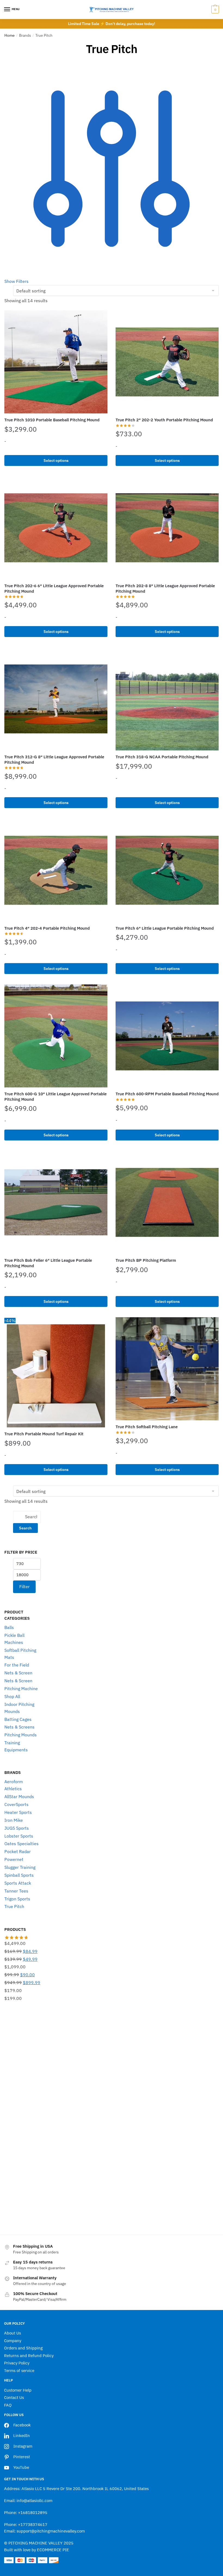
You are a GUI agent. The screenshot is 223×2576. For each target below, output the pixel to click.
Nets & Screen (18, 1673)
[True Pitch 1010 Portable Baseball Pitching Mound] (56, 362)
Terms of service (19, 2371)
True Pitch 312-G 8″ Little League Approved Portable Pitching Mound (54, 760)
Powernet (14, 1859)
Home (10, 35)
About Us (13, 2333)
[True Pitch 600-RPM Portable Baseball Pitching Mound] (167, 1036)
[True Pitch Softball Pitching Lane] (167, 1369)
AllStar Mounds (19, 1796)
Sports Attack (18, 1883)
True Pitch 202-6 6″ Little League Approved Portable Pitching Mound (54, 588)
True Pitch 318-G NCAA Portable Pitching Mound (162, 757)
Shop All (12, 1696)
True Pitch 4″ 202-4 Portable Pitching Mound (47, 928)
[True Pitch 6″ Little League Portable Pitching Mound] (167, 870)
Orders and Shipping (23, 2348)
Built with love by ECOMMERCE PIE (37, 2550)
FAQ (8, 2405)
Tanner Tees (16, 1891)
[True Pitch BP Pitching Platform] (167, 1202)
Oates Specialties (21, 1844)
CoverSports (16, 1804)
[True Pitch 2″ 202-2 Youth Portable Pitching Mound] (167, 362)
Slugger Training (20, 1867)
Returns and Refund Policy (29, 2356)
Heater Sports (18, 1812)
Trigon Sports (17, 1899)
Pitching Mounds (21, 1735)
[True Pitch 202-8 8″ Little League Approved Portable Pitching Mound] (167, 528)
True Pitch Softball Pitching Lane (147, 1427)
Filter (24, 1587)
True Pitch (14, 1906)
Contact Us (14, 2397)
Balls (9, 1627)
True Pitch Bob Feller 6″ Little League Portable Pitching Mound (48, 1263)
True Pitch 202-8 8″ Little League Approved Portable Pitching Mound (165, 588)
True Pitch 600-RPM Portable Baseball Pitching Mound (167, 1094)
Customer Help (18, 2390)
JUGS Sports (17, 1828)
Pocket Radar (18, 1851)
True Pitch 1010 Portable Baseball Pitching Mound (52, 420)
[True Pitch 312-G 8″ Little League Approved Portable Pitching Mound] (56, 699)
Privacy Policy (17, 2363)
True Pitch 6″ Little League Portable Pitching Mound (165, 928)
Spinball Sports (19, 1875)
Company (13, 2341)
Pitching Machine (21, 1689)
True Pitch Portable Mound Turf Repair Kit (44, 1434)
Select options (56, 460)
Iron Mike (14, 1820)
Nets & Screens (19, 1727)
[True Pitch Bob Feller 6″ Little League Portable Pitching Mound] (56, 1202)
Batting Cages (18, 1719)
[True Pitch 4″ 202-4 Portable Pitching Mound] (56, 870)
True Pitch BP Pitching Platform (146, 1260)
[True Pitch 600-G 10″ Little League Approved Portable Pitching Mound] (56, 1036)
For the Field (17, 1665)
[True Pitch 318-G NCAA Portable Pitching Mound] (167, 699)
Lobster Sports (19, 1836)
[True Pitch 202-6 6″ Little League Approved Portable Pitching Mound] (56, 528)
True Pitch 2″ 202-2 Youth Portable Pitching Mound (164, 420)
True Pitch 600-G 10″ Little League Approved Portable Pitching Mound (55, 1097)
